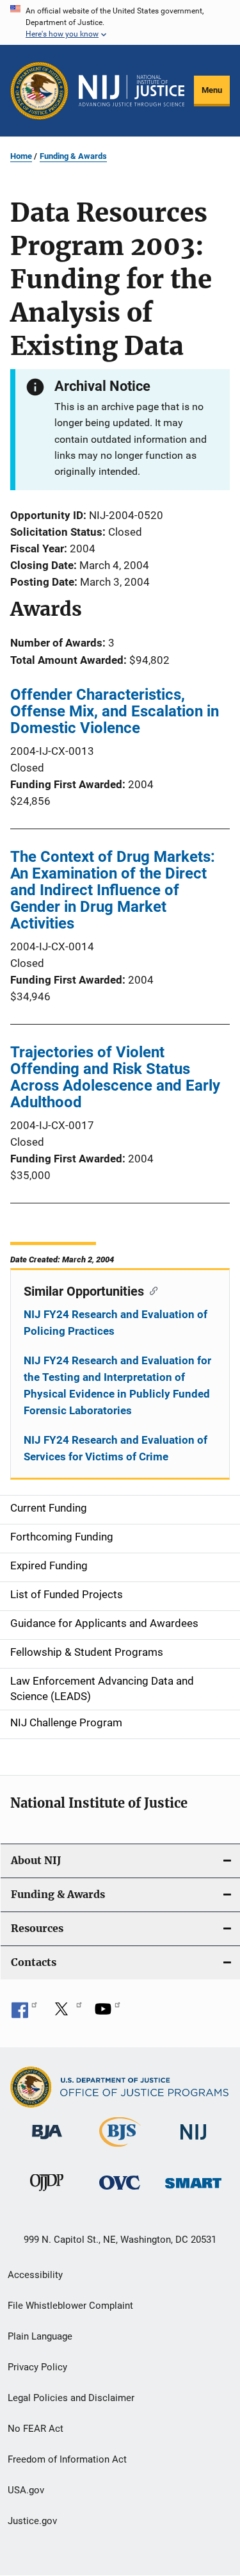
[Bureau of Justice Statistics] (120, 2149)
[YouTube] (108, 2013)
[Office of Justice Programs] (39, 91)
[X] (66, 2013)
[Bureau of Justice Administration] (47, 2142)
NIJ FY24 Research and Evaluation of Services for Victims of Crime (116, 1448)
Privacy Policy (37, 2367)
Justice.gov (32, 2521)
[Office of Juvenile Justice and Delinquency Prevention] (47, 2193)
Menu (212, 90)
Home (21, 156)
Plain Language (40, 2336)
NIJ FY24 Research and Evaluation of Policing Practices (116, 1323)
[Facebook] (24, 2013)
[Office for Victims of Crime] (120, 2192)
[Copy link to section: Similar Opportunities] (151, 1290)
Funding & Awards (73, 156)
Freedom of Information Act (67, 2459)
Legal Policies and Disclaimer (71, 2398)
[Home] (132, 91)
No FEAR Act (36, 2429)
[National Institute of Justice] (193, 2142)
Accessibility (35, 2275)
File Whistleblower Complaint (70, 2306)
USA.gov (26, 2490)
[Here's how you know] (120, 22)
